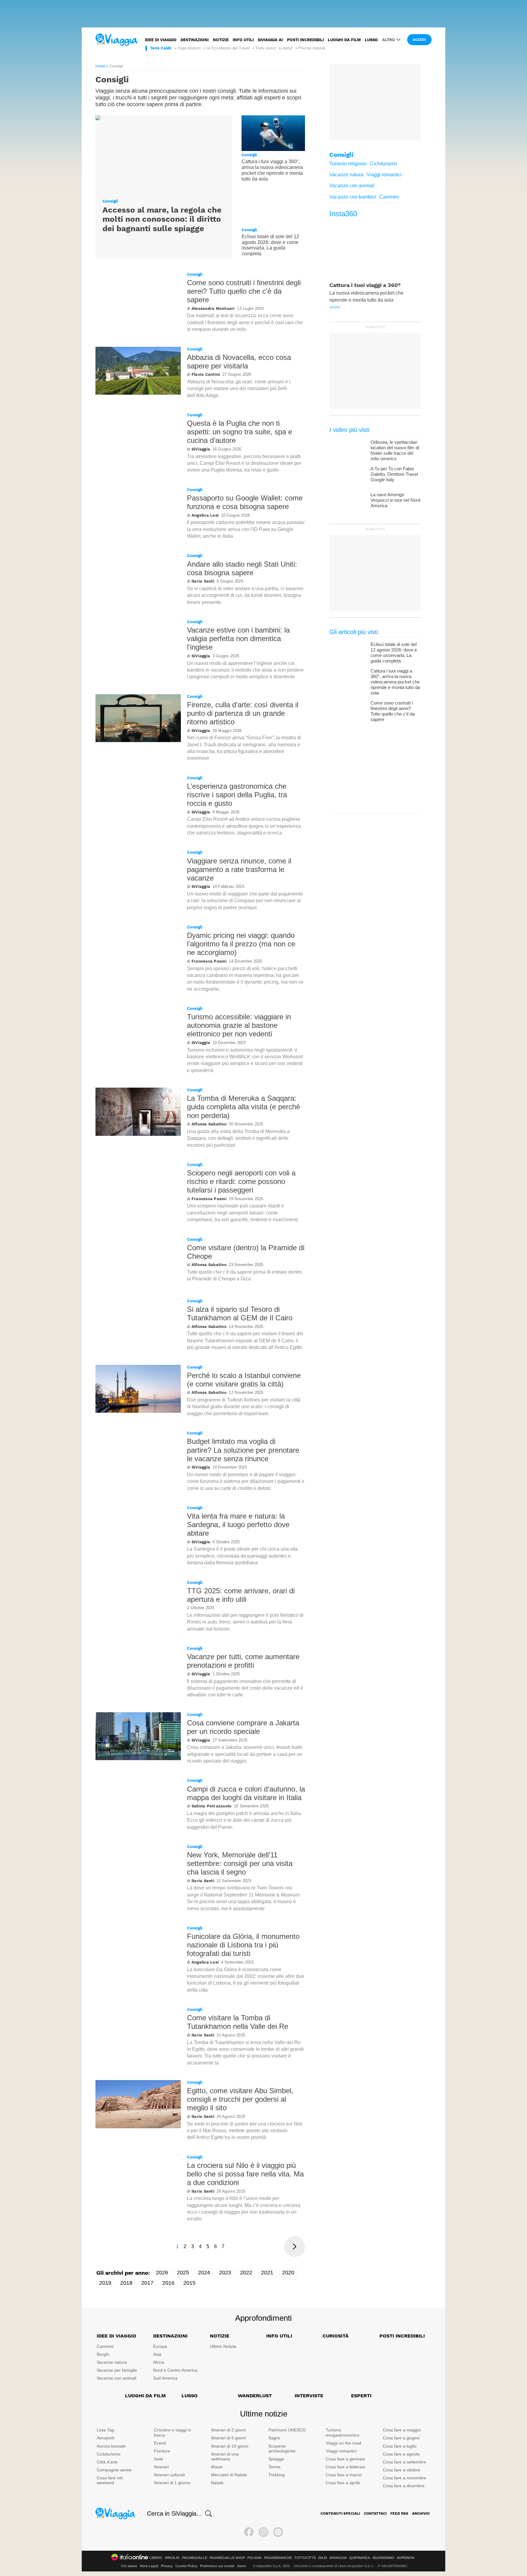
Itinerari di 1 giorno (172, 2483)
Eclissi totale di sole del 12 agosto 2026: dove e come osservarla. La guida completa (270, 245)
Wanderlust (255, 2396)
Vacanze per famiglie (117, 2370)
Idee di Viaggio (117, 2336)
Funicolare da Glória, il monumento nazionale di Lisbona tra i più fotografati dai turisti (243, 1945)
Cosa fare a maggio (402, 2430)
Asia (157, 2354)
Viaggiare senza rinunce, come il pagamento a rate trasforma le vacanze (239, 869)
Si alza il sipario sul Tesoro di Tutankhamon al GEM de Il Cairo (240, 1313)
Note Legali (149, 2566)
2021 (267, 2273)
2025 (183, 2273)
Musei (217, 2467)
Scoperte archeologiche (282, 2449)
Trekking (277, 2475)
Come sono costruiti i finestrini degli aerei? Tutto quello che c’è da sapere (244, 291)
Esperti (361, 2396)
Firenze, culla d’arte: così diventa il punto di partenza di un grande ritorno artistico (243, 713)
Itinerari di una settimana (225, 2457)
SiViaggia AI (270, 40)
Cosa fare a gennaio (345, 2459)
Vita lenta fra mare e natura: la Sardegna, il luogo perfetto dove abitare (238, 1525)
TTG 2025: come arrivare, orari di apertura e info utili (241, 1595)
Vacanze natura (346, 175)
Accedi (419, 40)
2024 (204, 2273)
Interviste (309, 2396)
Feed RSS (399, 2513)
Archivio (421, 2513)
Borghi (103, 2354)
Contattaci (375, 2513)
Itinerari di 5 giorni (228, 2438)
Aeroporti (106, 2438)
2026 (162, 2273)
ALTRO (389, 40)
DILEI (323, 2558)
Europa (160, 2346)
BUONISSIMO (384, 2558)
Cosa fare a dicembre (404, 2486)
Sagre (274, 2438)
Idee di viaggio (161, 40)
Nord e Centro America (175, 2370)
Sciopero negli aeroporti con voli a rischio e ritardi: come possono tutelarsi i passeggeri (241, 1181)
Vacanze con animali (352, 186)
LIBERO (156, 2558)
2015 (189, 2283)
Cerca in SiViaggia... (174, 2513)
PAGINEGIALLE (195, 2558)
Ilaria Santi (203, 581)
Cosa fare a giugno (401, 2438)
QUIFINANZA (360, 2558)
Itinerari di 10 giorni (230, 2446)
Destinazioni (195, 40)
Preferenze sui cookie (217, 2566)
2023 (225, 2273)
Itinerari (161, 2467)
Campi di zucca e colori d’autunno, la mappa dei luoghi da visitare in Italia (246, 1793)
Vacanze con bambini (353, 197)
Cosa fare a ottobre (402, 2470)
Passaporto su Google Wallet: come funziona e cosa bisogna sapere (245, 502)
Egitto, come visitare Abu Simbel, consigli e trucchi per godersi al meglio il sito (240, 2099)
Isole (159, 2459)
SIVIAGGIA (338, 2558)
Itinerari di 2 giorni (228, 2430)
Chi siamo (129, 2566)
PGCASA (255, 2558)
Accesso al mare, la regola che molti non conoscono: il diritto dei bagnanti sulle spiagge (162, 219)
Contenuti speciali (340, 2513)
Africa (159, 2362)
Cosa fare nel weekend (110, 2480)
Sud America (165, 2378)
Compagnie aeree (114, 2470)
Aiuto (242, 2566)
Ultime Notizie (223, 2346)
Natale (217, 2483)
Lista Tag (105, 2430)
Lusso (371, 40)
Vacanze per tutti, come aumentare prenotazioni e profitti (243, 1661)
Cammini (389, 197)
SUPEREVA (406, 2558)
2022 (246, 2273)
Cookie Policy (186, 2566)
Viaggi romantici (384, 175)
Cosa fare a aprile (343, 2483)
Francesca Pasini (209, 961)
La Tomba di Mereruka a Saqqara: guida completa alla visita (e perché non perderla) (244, 1107)
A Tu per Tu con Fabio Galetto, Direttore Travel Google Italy (394, 474)
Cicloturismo (384, 164)
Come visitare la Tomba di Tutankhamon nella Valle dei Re (238, 2022)
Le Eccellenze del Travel (228, 48)
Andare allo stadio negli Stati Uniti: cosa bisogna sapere (242, 568)
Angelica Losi (205, 515)
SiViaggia (201, 449)
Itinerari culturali (169, 2475)
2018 (126, 2283)
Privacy (167, 2566)
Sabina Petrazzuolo (212, 1806)
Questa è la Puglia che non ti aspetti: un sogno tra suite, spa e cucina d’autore (240, 432)
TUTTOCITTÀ (305, 2558)
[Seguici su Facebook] (249, 2532)
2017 (147, 2283)
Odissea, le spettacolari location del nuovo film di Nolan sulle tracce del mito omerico (395, 450)
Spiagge (276, 2459)
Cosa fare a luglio (400, 2446)
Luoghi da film (344, 40)
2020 (288, 2273)
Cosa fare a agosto (401, 2454)
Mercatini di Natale (229, 2475)
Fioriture (162, 2451)
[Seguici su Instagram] (263, 2532)
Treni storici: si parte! (274, 48)
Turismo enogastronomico (342, 2432)
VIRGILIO (172, 2558)
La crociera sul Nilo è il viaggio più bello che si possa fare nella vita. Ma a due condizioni (245, 2174)
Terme (274, 2467)
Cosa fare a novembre (404, 2478)
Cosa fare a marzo (344, 2475)
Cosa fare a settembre (404, 2462)
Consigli (110, 201)
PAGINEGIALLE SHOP (227, 2558)
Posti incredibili (305, 40)
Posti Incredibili (402, 2336)
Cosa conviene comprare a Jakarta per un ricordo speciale (243, 1727)
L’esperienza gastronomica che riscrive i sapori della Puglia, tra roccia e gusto (237, 795)
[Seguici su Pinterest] (278, 2532)
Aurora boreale (111, 2446)
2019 (105, 2283)
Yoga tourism (189, 48)
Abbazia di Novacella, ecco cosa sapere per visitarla (239, 362)
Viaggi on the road (343, 2443)
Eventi (160, 2443)
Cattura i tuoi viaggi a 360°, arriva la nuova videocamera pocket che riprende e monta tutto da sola (272, 170)
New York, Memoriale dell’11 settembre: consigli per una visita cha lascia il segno (240, 1863)
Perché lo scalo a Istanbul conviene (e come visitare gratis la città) (244, 1380)
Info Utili (279, 2336)
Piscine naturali (312, 48)
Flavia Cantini (206, 374)
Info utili (243, 40)
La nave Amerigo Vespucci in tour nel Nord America (395, 500)
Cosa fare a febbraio (346, 2467)
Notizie (221, 40)
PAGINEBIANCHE (278, 2558)
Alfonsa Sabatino (209, 1124)
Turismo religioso (348, 164)
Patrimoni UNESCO (287, 2430)
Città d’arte (107, 2462)
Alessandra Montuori (213, 309)
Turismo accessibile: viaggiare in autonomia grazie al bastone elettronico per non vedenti (239, 1025)
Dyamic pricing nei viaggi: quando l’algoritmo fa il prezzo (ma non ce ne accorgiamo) (241, 944)
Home (100, 66)
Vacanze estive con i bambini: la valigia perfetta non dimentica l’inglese (238, 639)
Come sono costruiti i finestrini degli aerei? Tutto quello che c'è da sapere (393, 711)
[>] (295, 2247)
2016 (168, 2283)
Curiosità (336, 2336)
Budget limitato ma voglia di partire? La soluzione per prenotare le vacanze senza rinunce (243, 1450)
